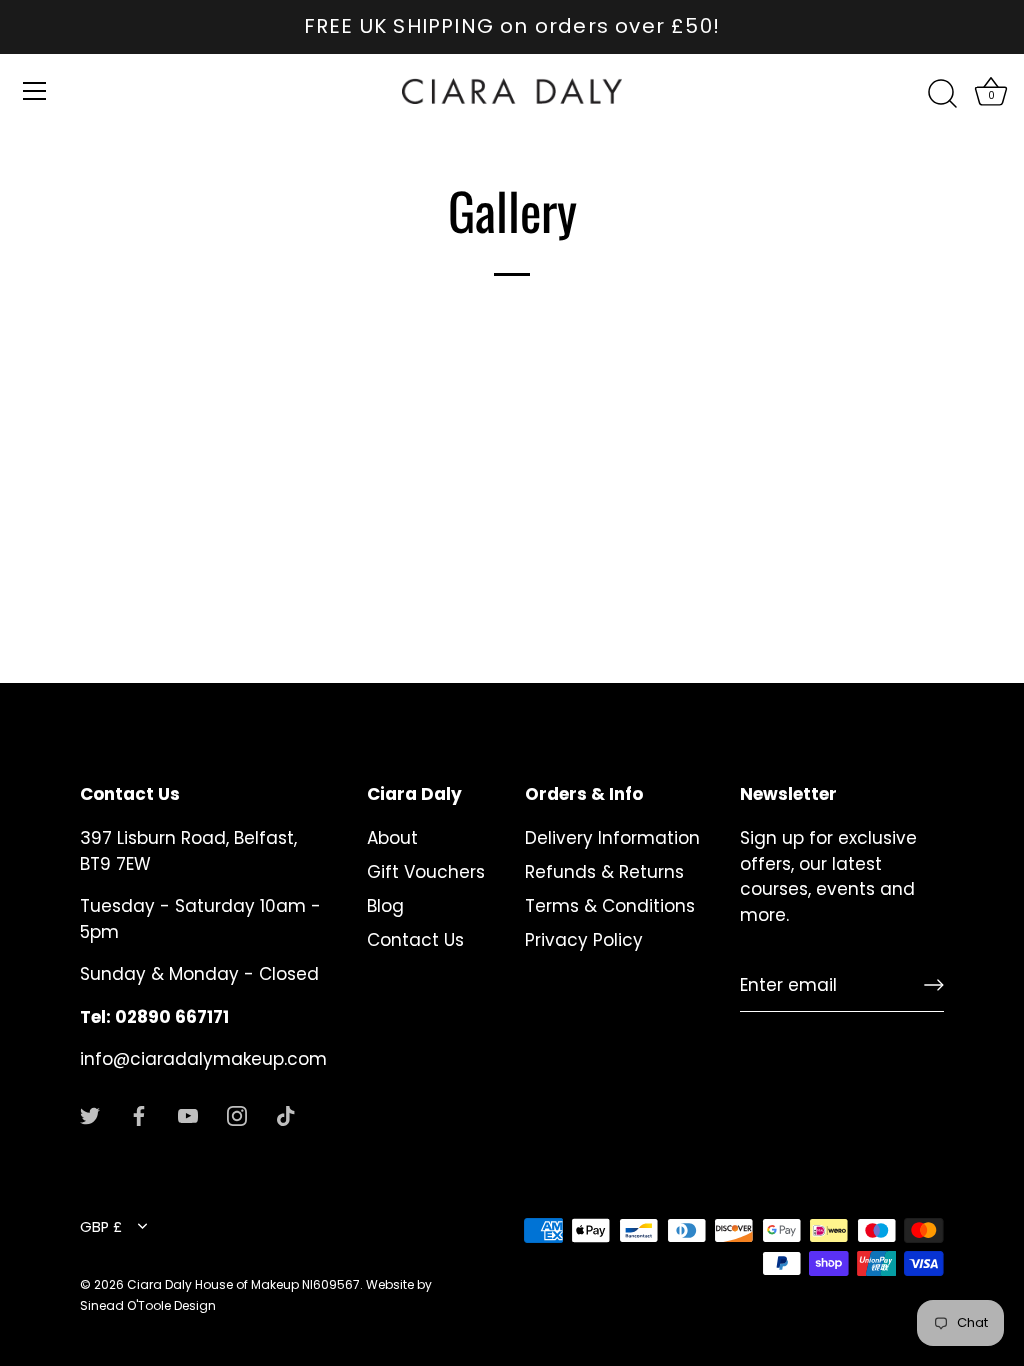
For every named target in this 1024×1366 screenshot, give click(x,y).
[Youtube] (188, 1115)
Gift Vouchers (426, 872)
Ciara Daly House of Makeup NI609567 (243, 1284)
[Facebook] (139, 1115)
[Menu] (35, 91)
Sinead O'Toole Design (148, 1305)
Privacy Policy (584, 940)
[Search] (942, 94)
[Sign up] (934, 985)
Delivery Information (612, 838)
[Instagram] (237, 1115)
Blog (385, 906)
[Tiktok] (286, 1115)
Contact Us (415, 940)
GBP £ (101, 1227)
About (392, 838)
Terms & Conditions (610, 906)
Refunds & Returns (604, 872)
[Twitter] (90, 1115)
